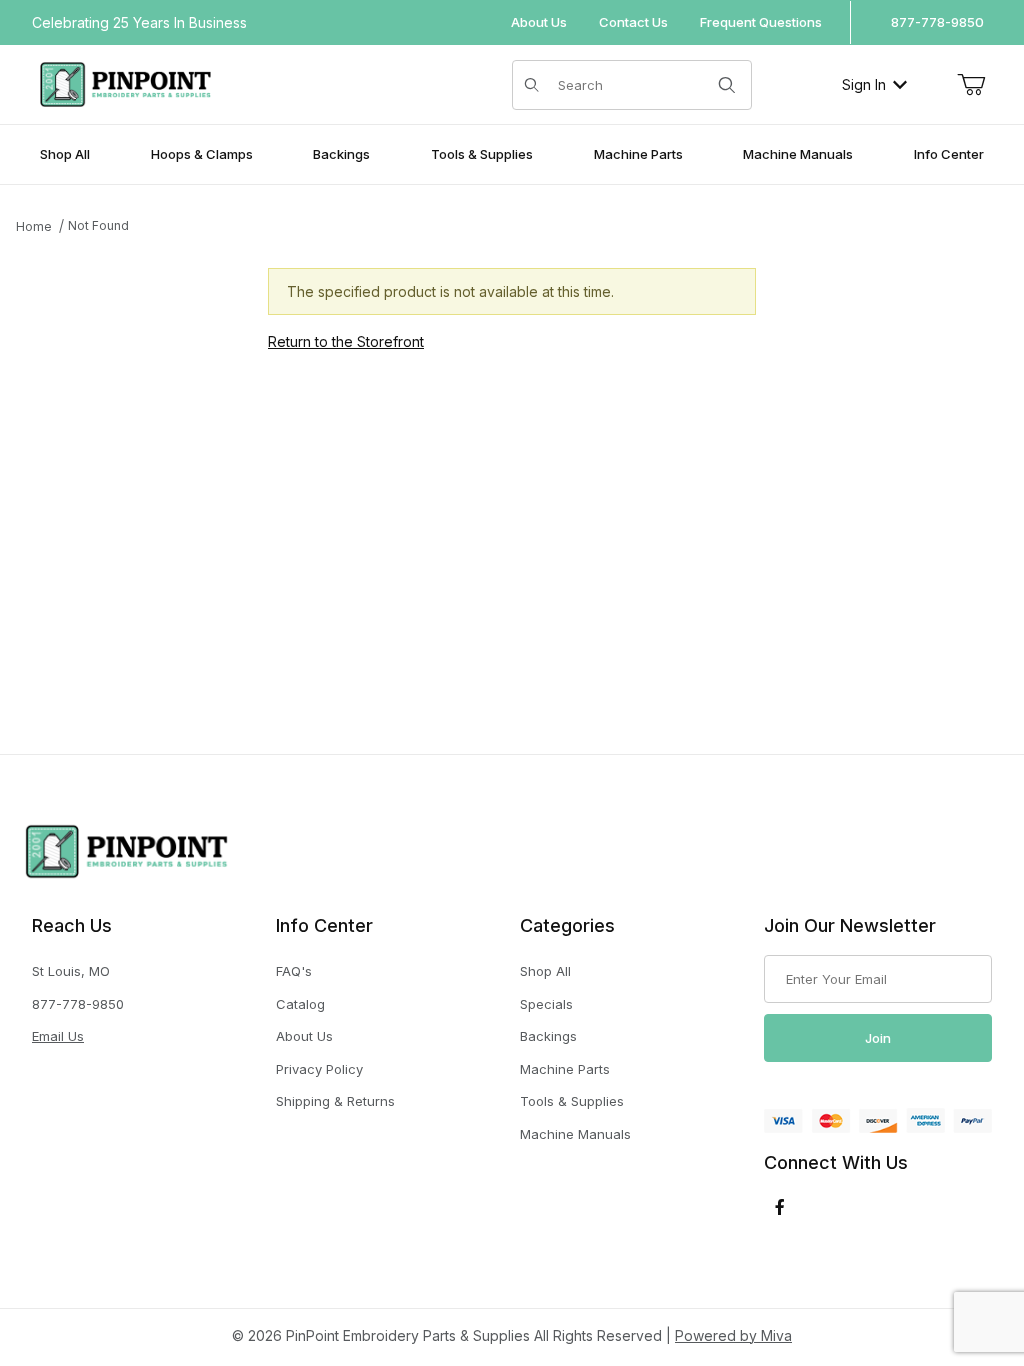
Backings (548, 1036)
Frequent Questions (761, 22)
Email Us (58, 1036)
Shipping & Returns (335, 1101)
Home (34, 226)
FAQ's (294, 971)
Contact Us (633, 22)
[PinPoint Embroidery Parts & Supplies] (125, 82)
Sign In (864, 84)
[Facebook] (780, 1207)
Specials (546, 1004)
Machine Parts (565, 1069)
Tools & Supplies (572, 1101)
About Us (539, 22)
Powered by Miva (733, 1335)
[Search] (727, 85)
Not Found (98, 225)
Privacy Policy (319, 1069)
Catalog (300, 1004)
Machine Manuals (575, 1134)
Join (878, 1038)
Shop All (545, 971)
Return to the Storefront (346, 341)
